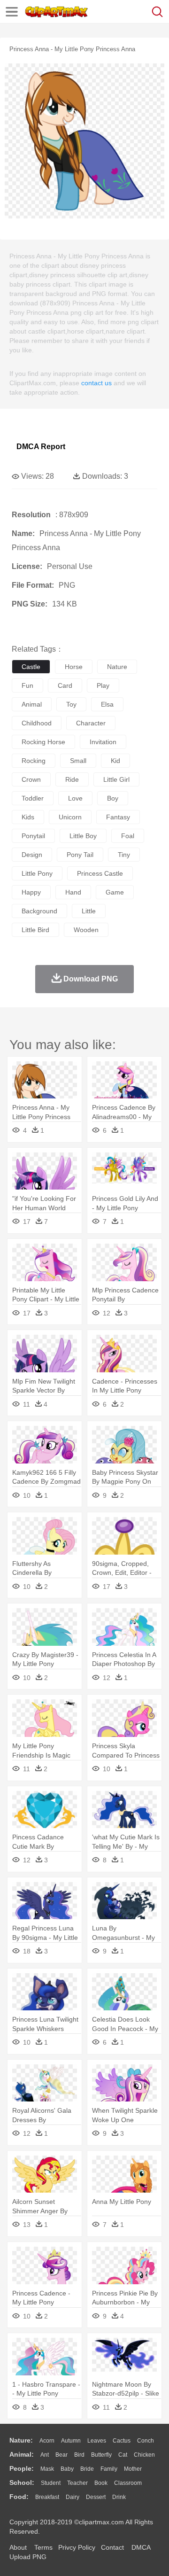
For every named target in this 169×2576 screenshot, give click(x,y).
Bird (79, 2455)
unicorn (70, 817)
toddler (33, 798)
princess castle (100, 873)
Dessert (96, 2497)
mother (133, 2469)
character (91, 723)
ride (72, 779)
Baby (67, 2469)
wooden (86, 930)
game (115, 892)
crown (31, 779)
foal (128, 836)
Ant (45, 2455)
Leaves (97, 2441)
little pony (37, 873)
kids (28, 817)
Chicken (144, 2455)
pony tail (80, 855)
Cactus (122, 2441)
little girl (116, 779)
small (78, 761)
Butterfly (101, 2455)
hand (73, 892)
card (65, 685)
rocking (34, 761)
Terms (43, 2547)
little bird (35, 930)
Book (101, 2483)
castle (31, 667)
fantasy (118, 817)
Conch (146, 2441)
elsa (107, 704)
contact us (96, 383)
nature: (21, 2440)
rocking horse (43, 742)
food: (19, 2497)
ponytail (33, 836)
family (109, 2469)
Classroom (128, 2483)
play (103, 685)
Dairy (73, 2497)
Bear (61, 2455)
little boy (83, 836)
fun (27, 685)
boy (113, 798)
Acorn (47, 2441)
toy (71, 704)
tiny (124, 855)
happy (31, 892)
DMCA (141, 2547)
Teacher (77, 2483)
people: (22, 2468)
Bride (87, 2469)
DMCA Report (41, 447)
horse (74, 667)
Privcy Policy (77, 2547)
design (32, 855)
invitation (103, 742)
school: (22, 2483)
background (39, 911)
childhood (37, 723)
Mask (47, 2469)
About (18, 2547)
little (89, 911)
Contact (112, 2547)
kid (115, 761)
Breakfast (47, 2497)
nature (117, 667)
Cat (123, 2455)
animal (32, 704)
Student (51, 2483)
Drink (119, 2497)
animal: (22, 2454)
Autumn (71, 2441)
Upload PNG (28, 2557)
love (75, 798)
